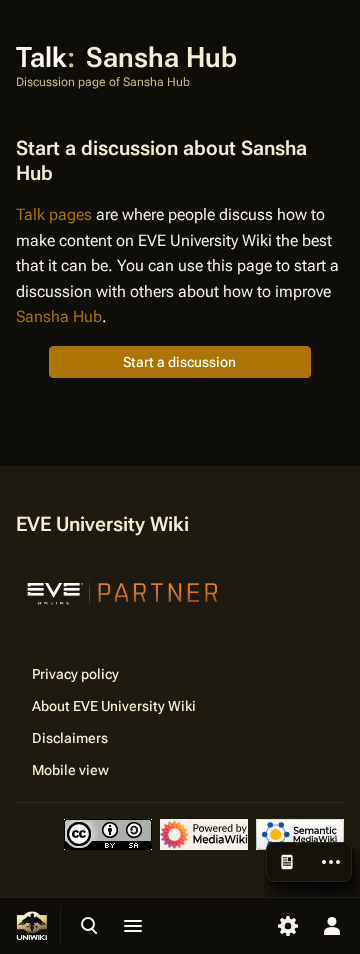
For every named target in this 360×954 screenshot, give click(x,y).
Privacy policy (75, 674)
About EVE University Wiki (114, 706)
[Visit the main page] (32, 926)
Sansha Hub (59, 316)
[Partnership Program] (123, 591)
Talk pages (54, 214)
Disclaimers (70, 738)
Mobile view (70, 770)
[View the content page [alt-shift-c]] (287, 862)
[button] (180, 362)
